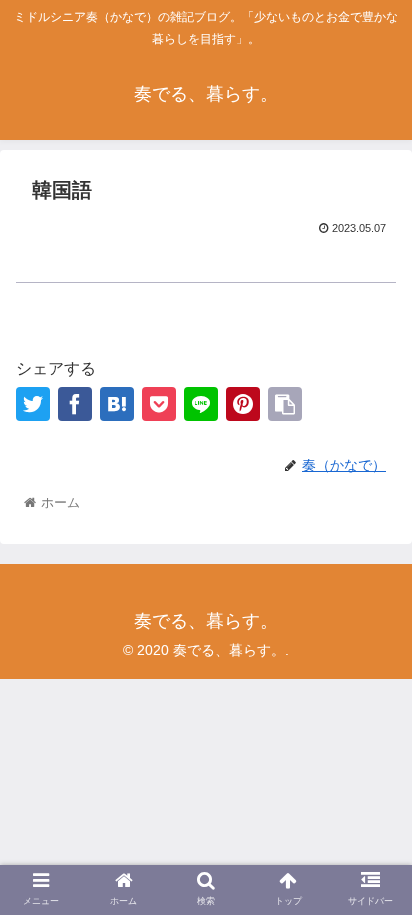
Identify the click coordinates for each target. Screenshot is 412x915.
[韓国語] (117, 404)
